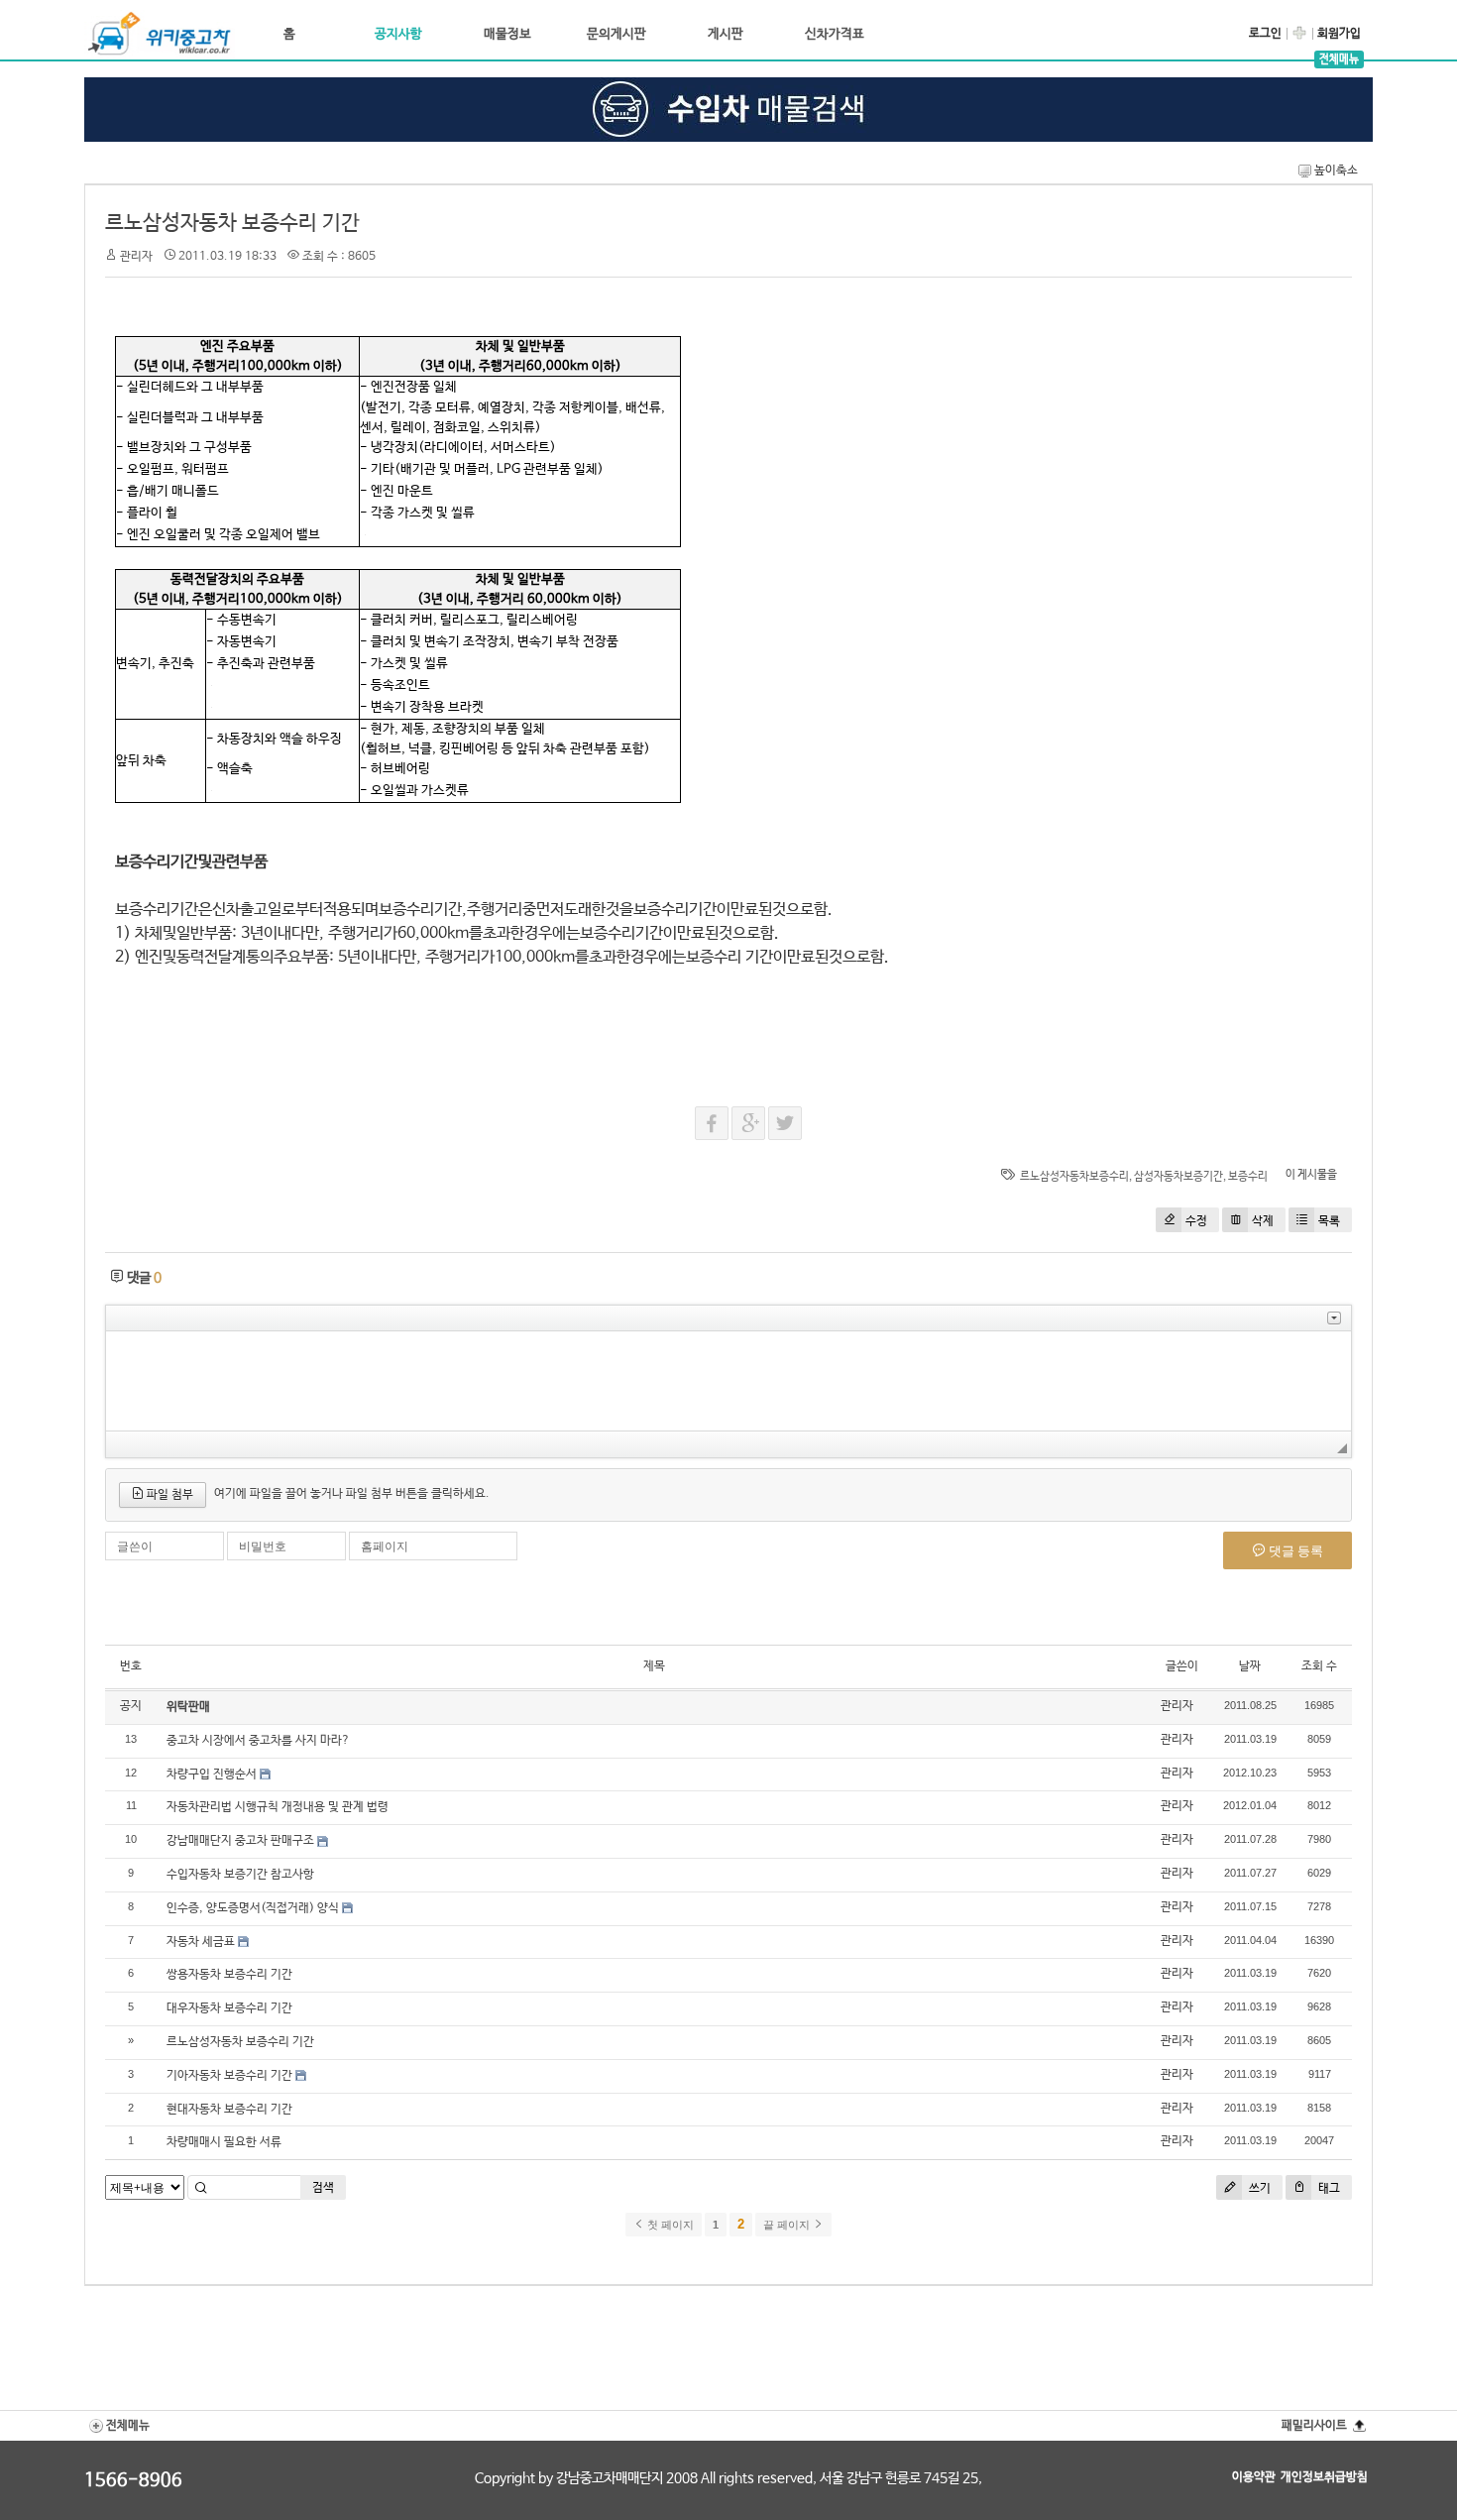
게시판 (726, 34)
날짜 (1250, 1666)
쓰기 (1258, 2189)
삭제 (1263, 1221)
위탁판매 (188, 1707)
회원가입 (1339, 34)
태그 (1328, 2189)
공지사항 (398, 34)
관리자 (1177, 1706)
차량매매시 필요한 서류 (224, 2142)
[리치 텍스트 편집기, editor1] (728, 1381)
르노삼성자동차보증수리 (1074, 1177)
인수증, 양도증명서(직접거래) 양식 (253, 1908)
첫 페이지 (669, 2225)
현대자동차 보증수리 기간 (229, 2110)
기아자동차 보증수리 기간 (229, 2076)
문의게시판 (616, 34)
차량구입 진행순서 (212, 1775)
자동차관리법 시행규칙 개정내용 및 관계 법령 (278, 1807)
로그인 (1265, 34)
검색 (323, 2188)
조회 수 (1319, 1666)
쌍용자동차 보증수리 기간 (229, 1975)
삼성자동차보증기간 (1178, 1177)
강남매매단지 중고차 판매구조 (240, 1841)
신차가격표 (835, 34)
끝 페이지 (788, 2225)
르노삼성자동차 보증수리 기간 (232, 223)
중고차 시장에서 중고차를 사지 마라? (258, 1741)
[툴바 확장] (1334, 1318)
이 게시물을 (1311, 1175)
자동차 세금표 (201, 1942)
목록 (1329, 1221)
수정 (1196, 1221)
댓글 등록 (1294, 1550)
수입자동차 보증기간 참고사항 (240, 1875)
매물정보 (507, 34)
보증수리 (1248, 1177)
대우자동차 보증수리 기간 (229, 2008)
